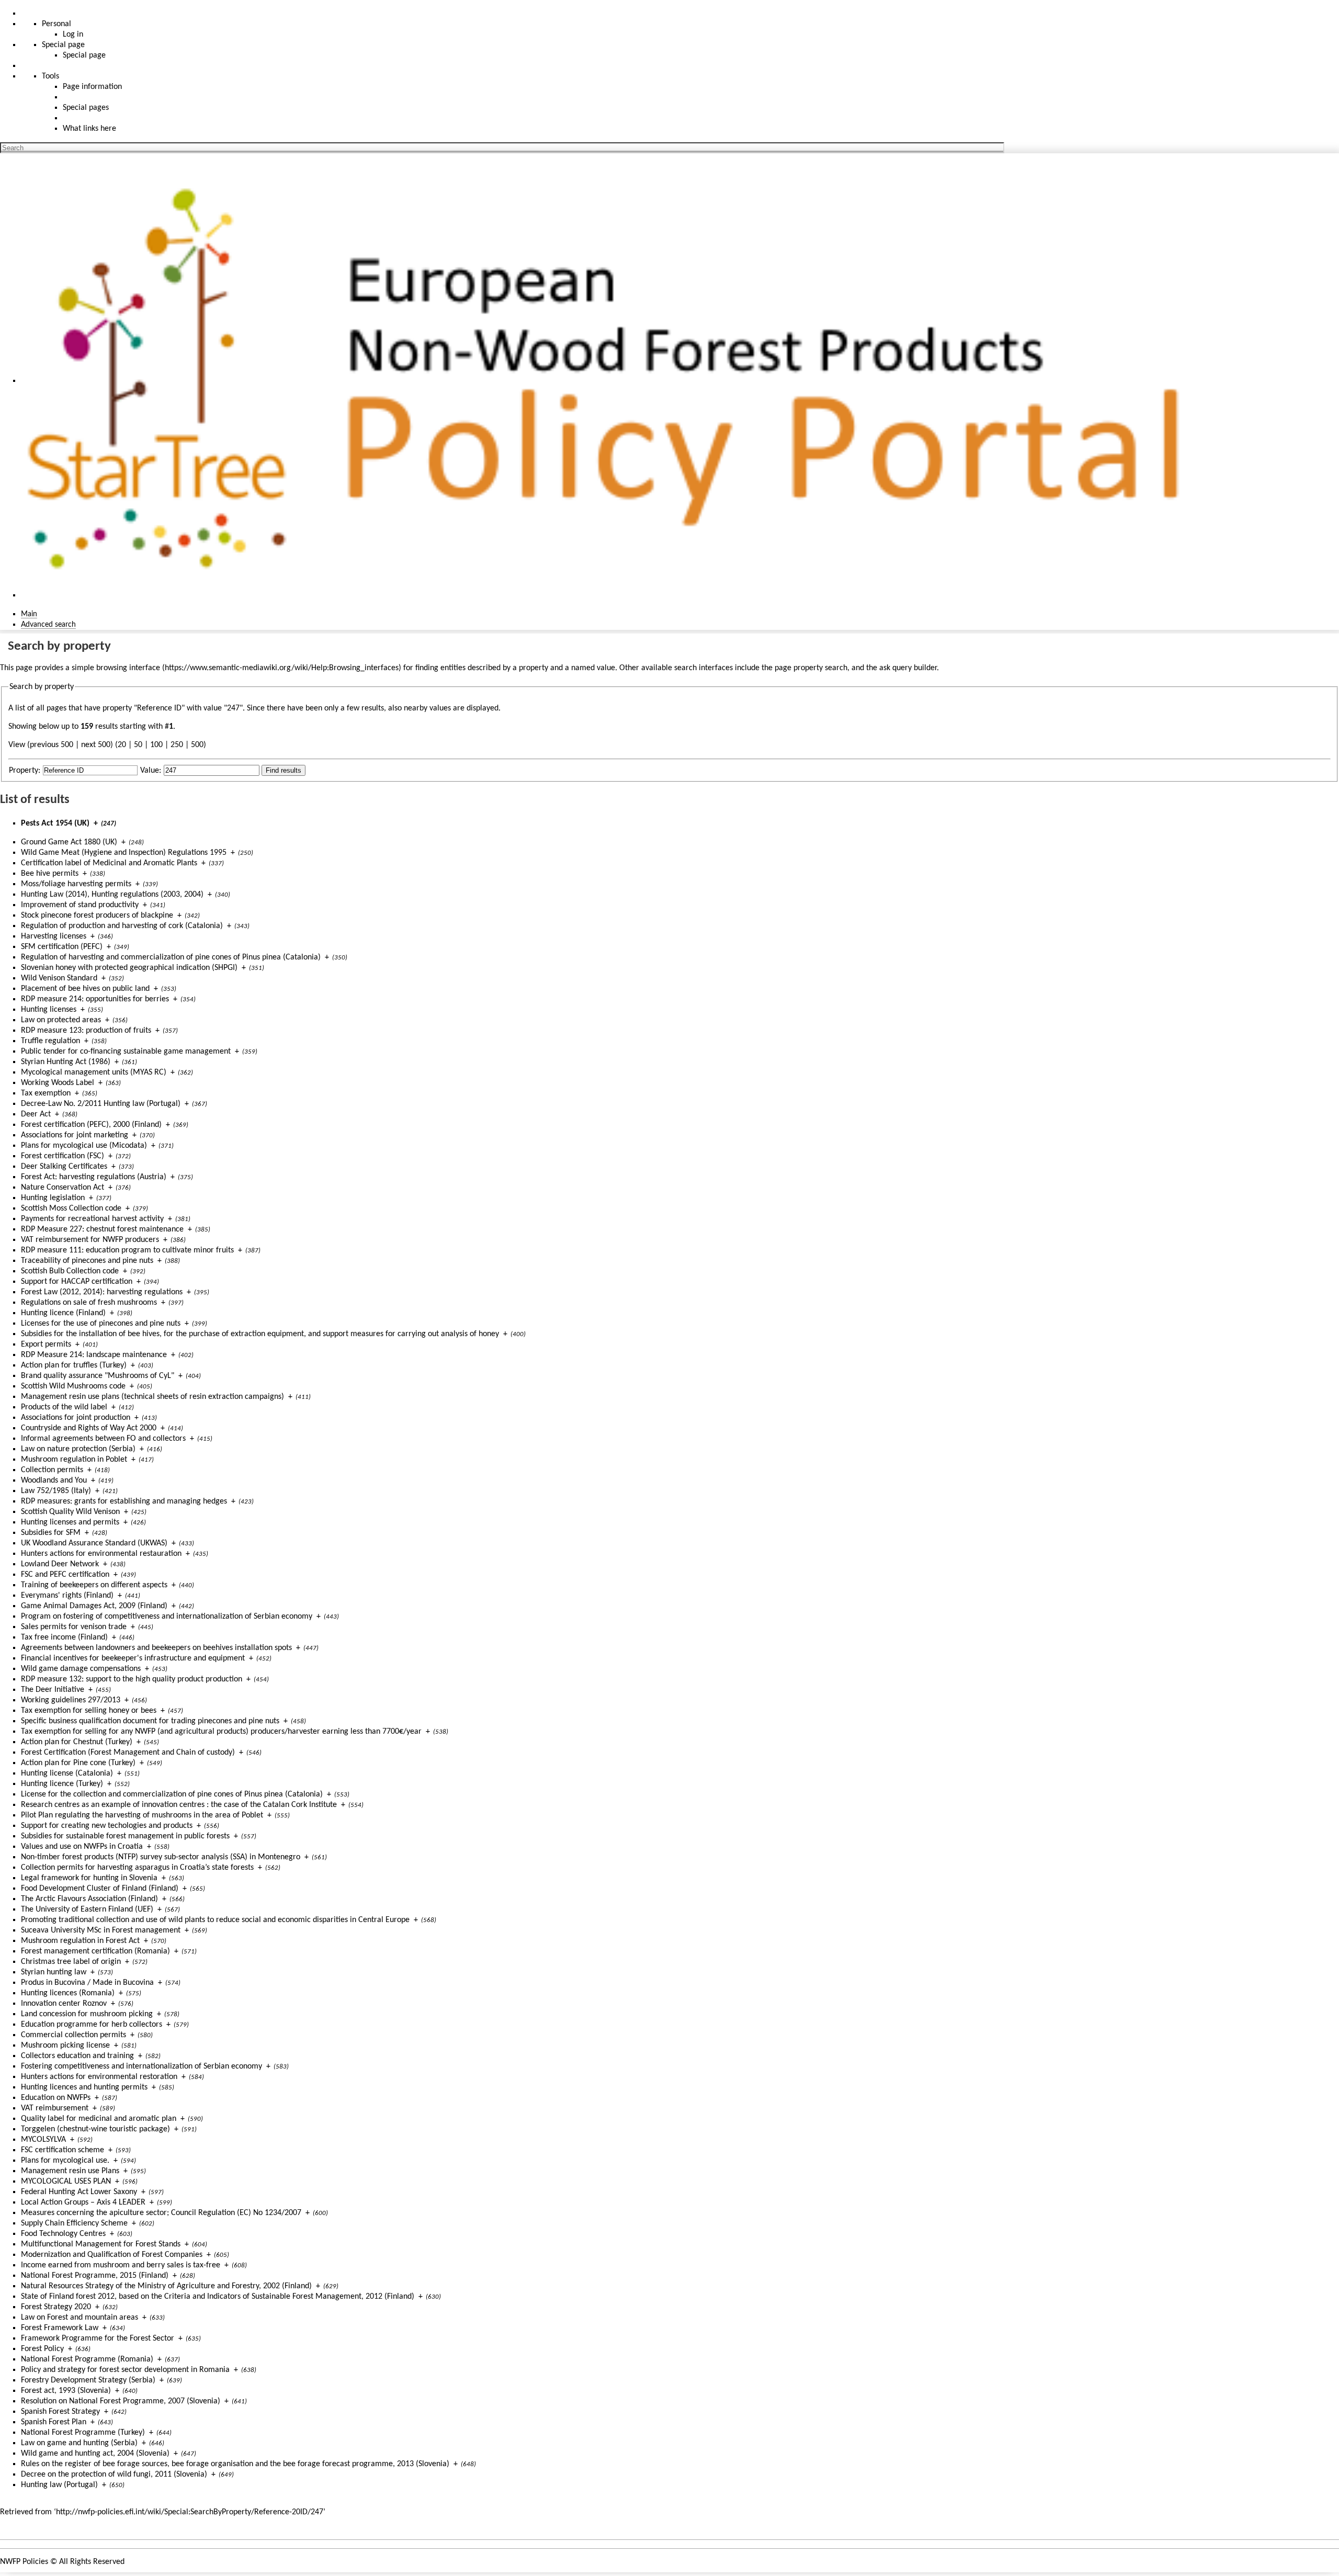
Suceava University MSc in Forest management (101, 1930)
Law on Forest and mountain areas (80, 2318)
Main (29, 614)
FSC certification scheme (63, 2150)
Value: (151, 771)
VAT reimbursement (55, 2108)
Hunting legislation (53, 1198)
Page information (92, 87)
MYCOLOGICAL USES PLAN (66, 2182)
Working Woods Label (58, 1083)
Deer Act (36, 1114)
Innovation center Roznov (64, 2004)
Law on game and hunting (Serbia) (79, 2443)
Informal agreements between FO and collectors (103, 1439)
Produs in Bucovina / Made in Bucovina (87, 1983)
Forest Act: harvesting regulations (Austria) (94, 1177)
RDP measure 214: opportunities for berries (95, 999)
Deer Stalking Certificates (64, 1167)
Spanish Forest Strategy (60, 2412)
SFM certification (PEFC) (62, 947)
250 (177, 745)
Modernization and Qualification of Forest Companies (112, 2255)
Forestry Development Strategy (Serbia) (88, 2380)
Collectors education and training (77, 2056)
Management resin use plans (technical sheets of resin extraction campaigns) (152, 1397)
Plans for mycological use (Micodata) (84, 1146)
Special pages (86, 108)
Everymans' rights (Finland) (67, 1596)
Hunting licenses (49, 1010)
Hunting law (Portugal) (59, 2485)
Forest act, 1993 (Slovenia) (66, 2391)
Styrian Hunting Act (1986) (66, 1062)
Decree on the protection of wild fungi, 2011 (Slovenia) (114, 2475)
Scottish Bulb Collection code (70, 1271)
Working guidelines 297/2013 (71, 1700)
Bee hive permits (50, 874)
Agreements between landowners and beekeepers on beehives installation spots (156, 1648)
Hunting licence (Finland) (63, 1313)
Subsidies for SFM (51, 1533)
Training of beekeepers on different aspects (94, 1585)
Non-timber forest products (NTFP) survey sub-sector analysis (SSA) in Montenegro (161, 1857)
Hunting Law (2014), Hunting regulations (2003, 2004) (112, 895)
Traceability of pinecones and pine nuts (87, 1261)
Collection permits (52, 1470)
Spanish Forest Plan (54, 2422)
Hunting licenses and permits (70, 1522)
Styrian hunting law (54, 1972)
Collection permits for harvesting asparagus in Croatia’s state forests (137, 1868)
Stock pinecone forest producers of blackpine (97, 916)
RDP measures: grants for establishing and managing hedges (124, 1501)
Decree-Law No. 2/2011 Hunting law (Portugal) (101, 1104)
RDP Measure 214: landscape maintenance (94, 1355)
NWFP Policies (24, 2562)
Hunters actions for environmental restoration (99, 2077)
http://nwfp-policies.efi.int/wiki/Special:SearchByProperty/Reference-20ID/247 (190, 2512)
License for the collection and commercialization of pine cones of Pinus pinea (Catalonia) (172, 1794)
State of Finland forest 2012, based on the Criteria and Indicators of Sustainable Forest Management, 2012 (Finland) (218, 2297)
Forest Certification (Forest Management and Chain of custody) (128, 1753)
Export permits (46, 1345)
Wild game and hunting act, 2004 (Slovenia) (95, 2454)
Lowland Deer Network (60, 1564)
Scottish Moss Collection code (71, 1208)
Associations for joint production (76, 1418)
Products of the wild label (64, 1407)
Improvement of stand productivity (80, 905)
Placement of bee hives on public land (85, 989)
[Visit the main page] (614, 381)
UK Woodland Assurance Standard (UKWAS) (94, 1543)
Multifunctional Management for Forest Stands (101, 2244)
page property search (811, 668)
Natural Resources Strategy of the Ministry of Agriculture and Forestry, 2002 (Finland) (166, 2286)
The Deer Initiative (53, 1690)
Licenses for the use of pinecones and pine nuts (101, 1324)
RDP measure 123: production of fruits (86, 1031)
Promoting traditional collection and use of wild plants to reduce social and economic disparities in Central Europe (215, 1920)
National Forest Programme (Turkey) (83, 2433)
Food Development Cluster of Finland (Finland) (100, 1889)
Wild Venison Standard (59, 978)
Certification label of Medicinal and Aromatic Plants (109, 863)
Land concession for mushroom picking (87, 2014)
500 (197, 745)
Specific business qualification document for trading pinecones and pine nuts (150, 1721)
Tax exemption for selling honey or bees (89, 1711)
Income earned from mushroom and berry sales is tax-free (121, 2265)
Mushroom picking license (65, 2046)
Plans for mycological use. (65, 2161)
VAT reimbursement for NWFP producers (90, 1240)
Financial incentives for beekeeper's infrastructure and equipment (133, 1658)
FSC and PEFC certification (65, 1575)
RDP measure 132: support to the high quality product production (132, 1679)
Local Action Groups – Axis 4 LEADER (83, 2202)
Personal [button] (56, 24)
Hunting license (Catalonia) (67, 1773)
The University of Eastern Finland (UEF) (87, 1910)
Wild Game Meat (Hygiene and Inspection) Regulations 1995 (124, 853)
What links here (89, 129)
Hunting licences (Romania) (68, 1993)
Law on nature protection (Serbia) (78, 1449)
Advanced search (48, 625)
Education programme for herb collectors (92, 2025)
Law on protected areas (61, 1020)
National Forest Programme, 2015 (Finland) (95, 2276)
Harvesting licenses (54, 936)
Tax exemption (46, 1093)
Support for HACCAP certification (77, 1282)
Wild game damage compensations (81, 1669)
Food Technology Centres (63, 2234)
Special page (84, 55)
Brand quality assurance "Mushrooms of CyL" (98, 1376)
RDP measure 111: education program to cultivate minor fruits (127, 1250)
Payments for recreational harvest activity (92, 1219)
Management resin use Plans (70, 2171)
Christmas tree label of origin (71, 1962)
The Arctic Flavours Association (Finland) (89, 1899)
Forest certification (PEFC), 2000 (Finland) (91, 1125)
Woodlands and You (54, 1481)
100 (156, 745)
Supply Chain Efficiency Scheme (74, 2223)
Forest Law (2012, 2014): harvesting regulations (102, 1292)
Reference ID (159, 708)
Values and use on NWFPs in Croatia (82, 1847)
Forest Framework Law (60, 2328)
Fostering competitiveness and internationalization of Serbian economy (141, 2066)
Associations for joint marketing (75, 1135)
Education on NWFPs (56, 2098)
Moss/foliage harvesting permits (76, 884)
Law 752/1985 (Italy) (56, 1491)
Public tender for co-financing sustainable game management (126, 1052)
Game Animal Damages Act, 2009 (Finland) (94, 1606)
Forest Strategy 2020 (56, 2307)
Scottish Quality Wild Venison (70, 1512)
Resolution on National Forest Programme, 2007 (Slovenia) (121, 2401)
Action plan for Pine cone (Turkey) (78, 1763)
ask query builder (908, 668)
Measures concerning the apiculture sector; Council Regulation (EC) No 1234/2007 (161, 2213)
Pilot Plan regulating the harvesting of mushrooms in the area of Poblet (142, 1815)
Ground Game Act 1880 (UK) (69, 842)
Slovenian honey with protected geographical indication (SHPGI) (129, 968)
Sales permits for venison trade (74, 1627)
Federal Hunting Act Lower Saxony (79, 2192)
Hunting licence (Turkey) (62, 1784)
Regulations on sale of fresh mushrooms (89, 1303)
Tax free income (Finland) (64, 1637)
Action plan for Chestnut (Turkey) (77, 1742)
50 (138, 745)
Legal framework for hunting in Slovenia (89, 1878)
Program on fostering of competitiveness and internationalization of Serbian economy (167, 1617)
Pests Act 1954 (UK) (55, 823)
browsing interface (128, 668)
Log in (73, 35)
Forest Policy (42, 2349)
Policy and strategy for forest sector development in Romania (125, 2370)
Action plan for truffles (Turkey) (74, 1365)
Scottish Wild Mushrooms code (73, 1386)
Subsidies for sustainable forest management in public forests (125, 1836)
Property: (25, 771)
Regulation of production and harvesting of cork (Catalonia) (122, 926)
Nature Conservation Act (63, 1188)
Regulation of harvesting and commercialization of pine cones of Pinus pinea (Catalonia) (171, 957)
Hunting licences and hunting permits (84, 2087)
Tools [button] (50, 76)
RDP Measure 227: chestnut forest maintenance (102, 1229)
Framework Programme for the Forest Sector (98, 2338)
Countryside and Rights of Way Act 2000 (89, 1428)
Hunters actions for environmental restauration (101, 1554)
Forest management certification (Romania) (95, 1951)
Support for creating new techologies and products (107, 1826)
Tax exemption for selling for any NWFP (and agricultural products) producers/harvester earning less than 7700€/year (221, 1732)
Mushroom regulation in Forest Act (80, 1941)
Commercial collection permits (73, 2035)
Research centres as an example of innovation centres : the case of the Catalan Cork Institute (179, 1805)
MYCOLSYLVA (43, 2140)
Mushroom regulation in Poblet (74, 1460)
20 (122, 745)
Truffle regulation (50, 1041)
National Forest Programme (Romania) (87, 2359)
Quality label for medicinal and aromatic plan (99, 2119)
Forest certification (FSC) (63, 1156)
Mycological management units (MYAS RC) (94, 1072)
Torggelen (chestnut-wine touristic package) (95, 2129)
